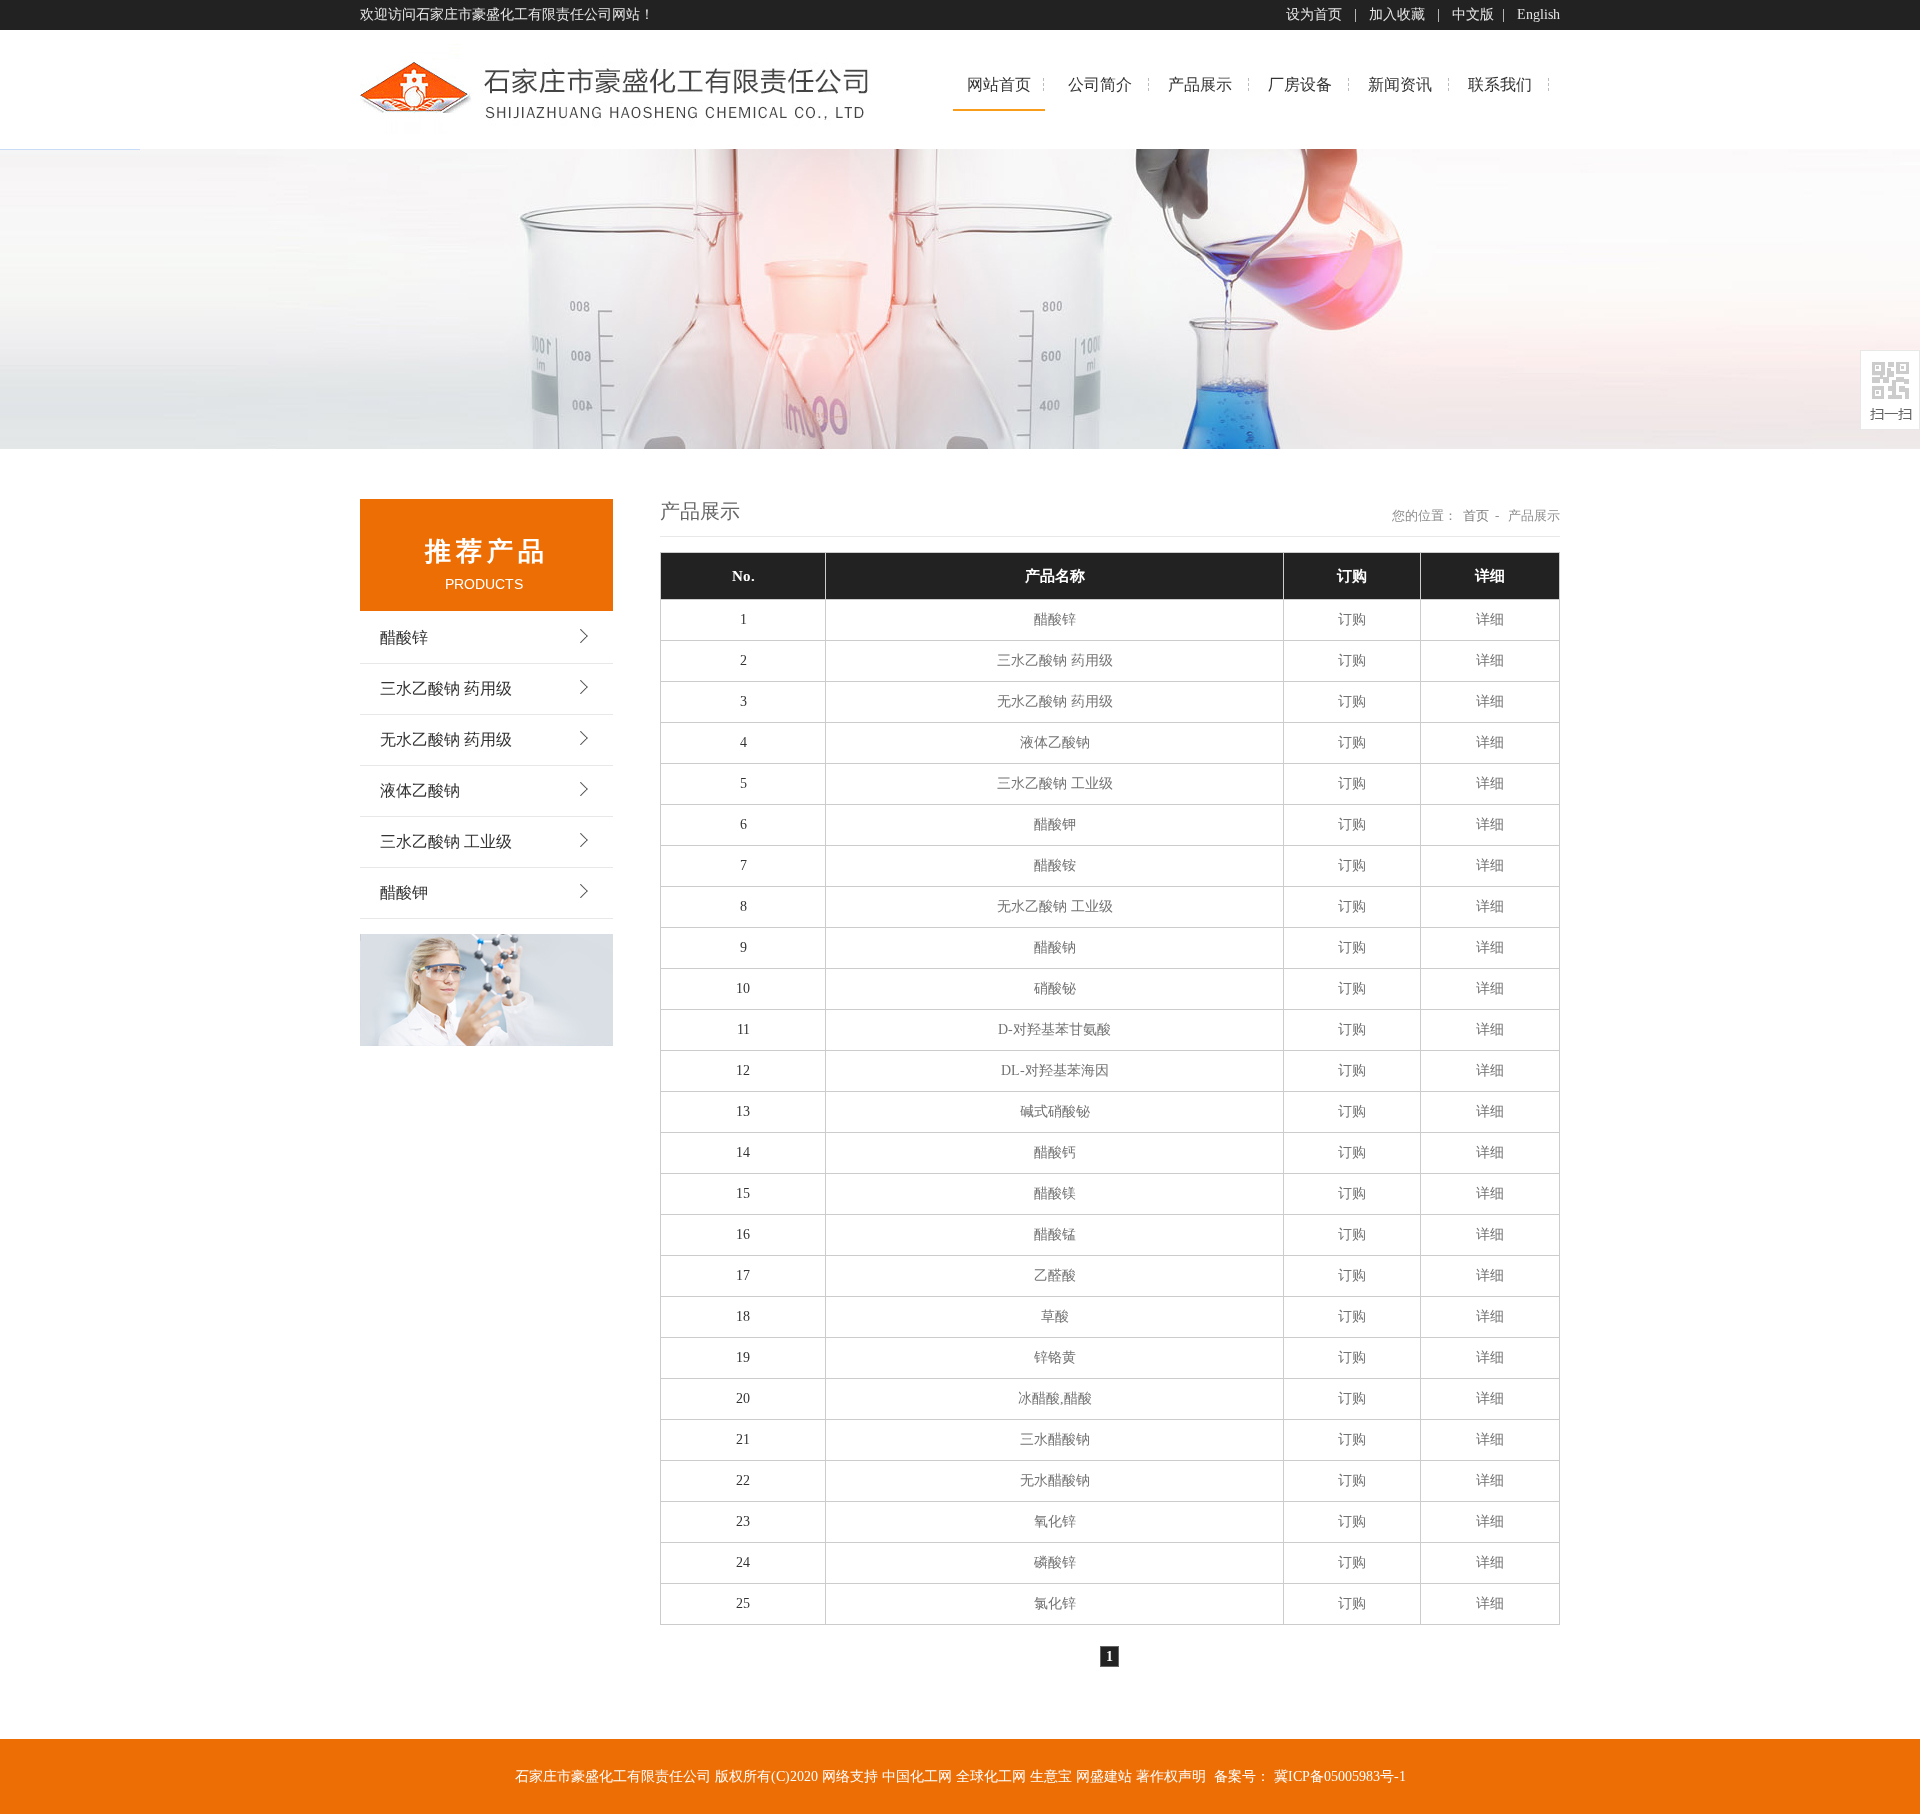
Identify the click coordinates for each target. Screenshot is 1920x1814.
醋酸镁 (1055, 1193)
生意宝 (1051, 1776)
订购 (1352, 619)
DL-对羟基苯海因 (1055, 1070)
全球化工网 (991, 1776)
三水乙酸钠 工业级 (446, 841)
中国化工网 (917, 1776)
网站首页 (999, 84)
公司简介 (1100, 84)
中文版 (1473, 14)
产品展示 (1200, 84)
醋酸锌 (404, 637)
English (1538, 14)
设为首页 (1314, 14)
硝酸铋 (1055, 988)
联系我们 (1500, 84)
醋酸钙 (1055, 1152)
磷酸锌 (1055, 1562)
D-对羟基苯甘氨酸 (1054, 1029)
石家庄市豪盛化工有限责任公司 (514, 14)
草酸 (1055, 1316)
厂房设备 (1300, 84)
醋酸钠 (1055, 947)
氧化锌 (1055, 1521)
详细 (1490, 619)
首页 (1476, 515)
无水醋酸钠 (1055, 1480)
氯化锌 (1055, 1603)
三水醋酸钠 (1055, 1439)
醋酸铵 (1055, 865)
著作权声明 (1171, 1776)
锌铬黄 (1055, 1357)
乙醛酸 (1055, 1275)
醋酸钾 (404, 892)
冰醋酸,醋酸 (1055, 1398)
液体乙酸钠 (420, 790)
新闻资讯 (1400, 84)
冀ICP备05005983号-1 (1340, 1776)
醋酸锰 (1055, 1234)
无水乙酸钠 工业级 (1055, 906)
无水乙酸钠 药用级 (446, 739)
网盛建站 (1104, 1776)
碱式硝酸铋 (1055, 1111)
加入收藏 (1397, 14)
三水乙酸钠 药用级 (446, 688)
